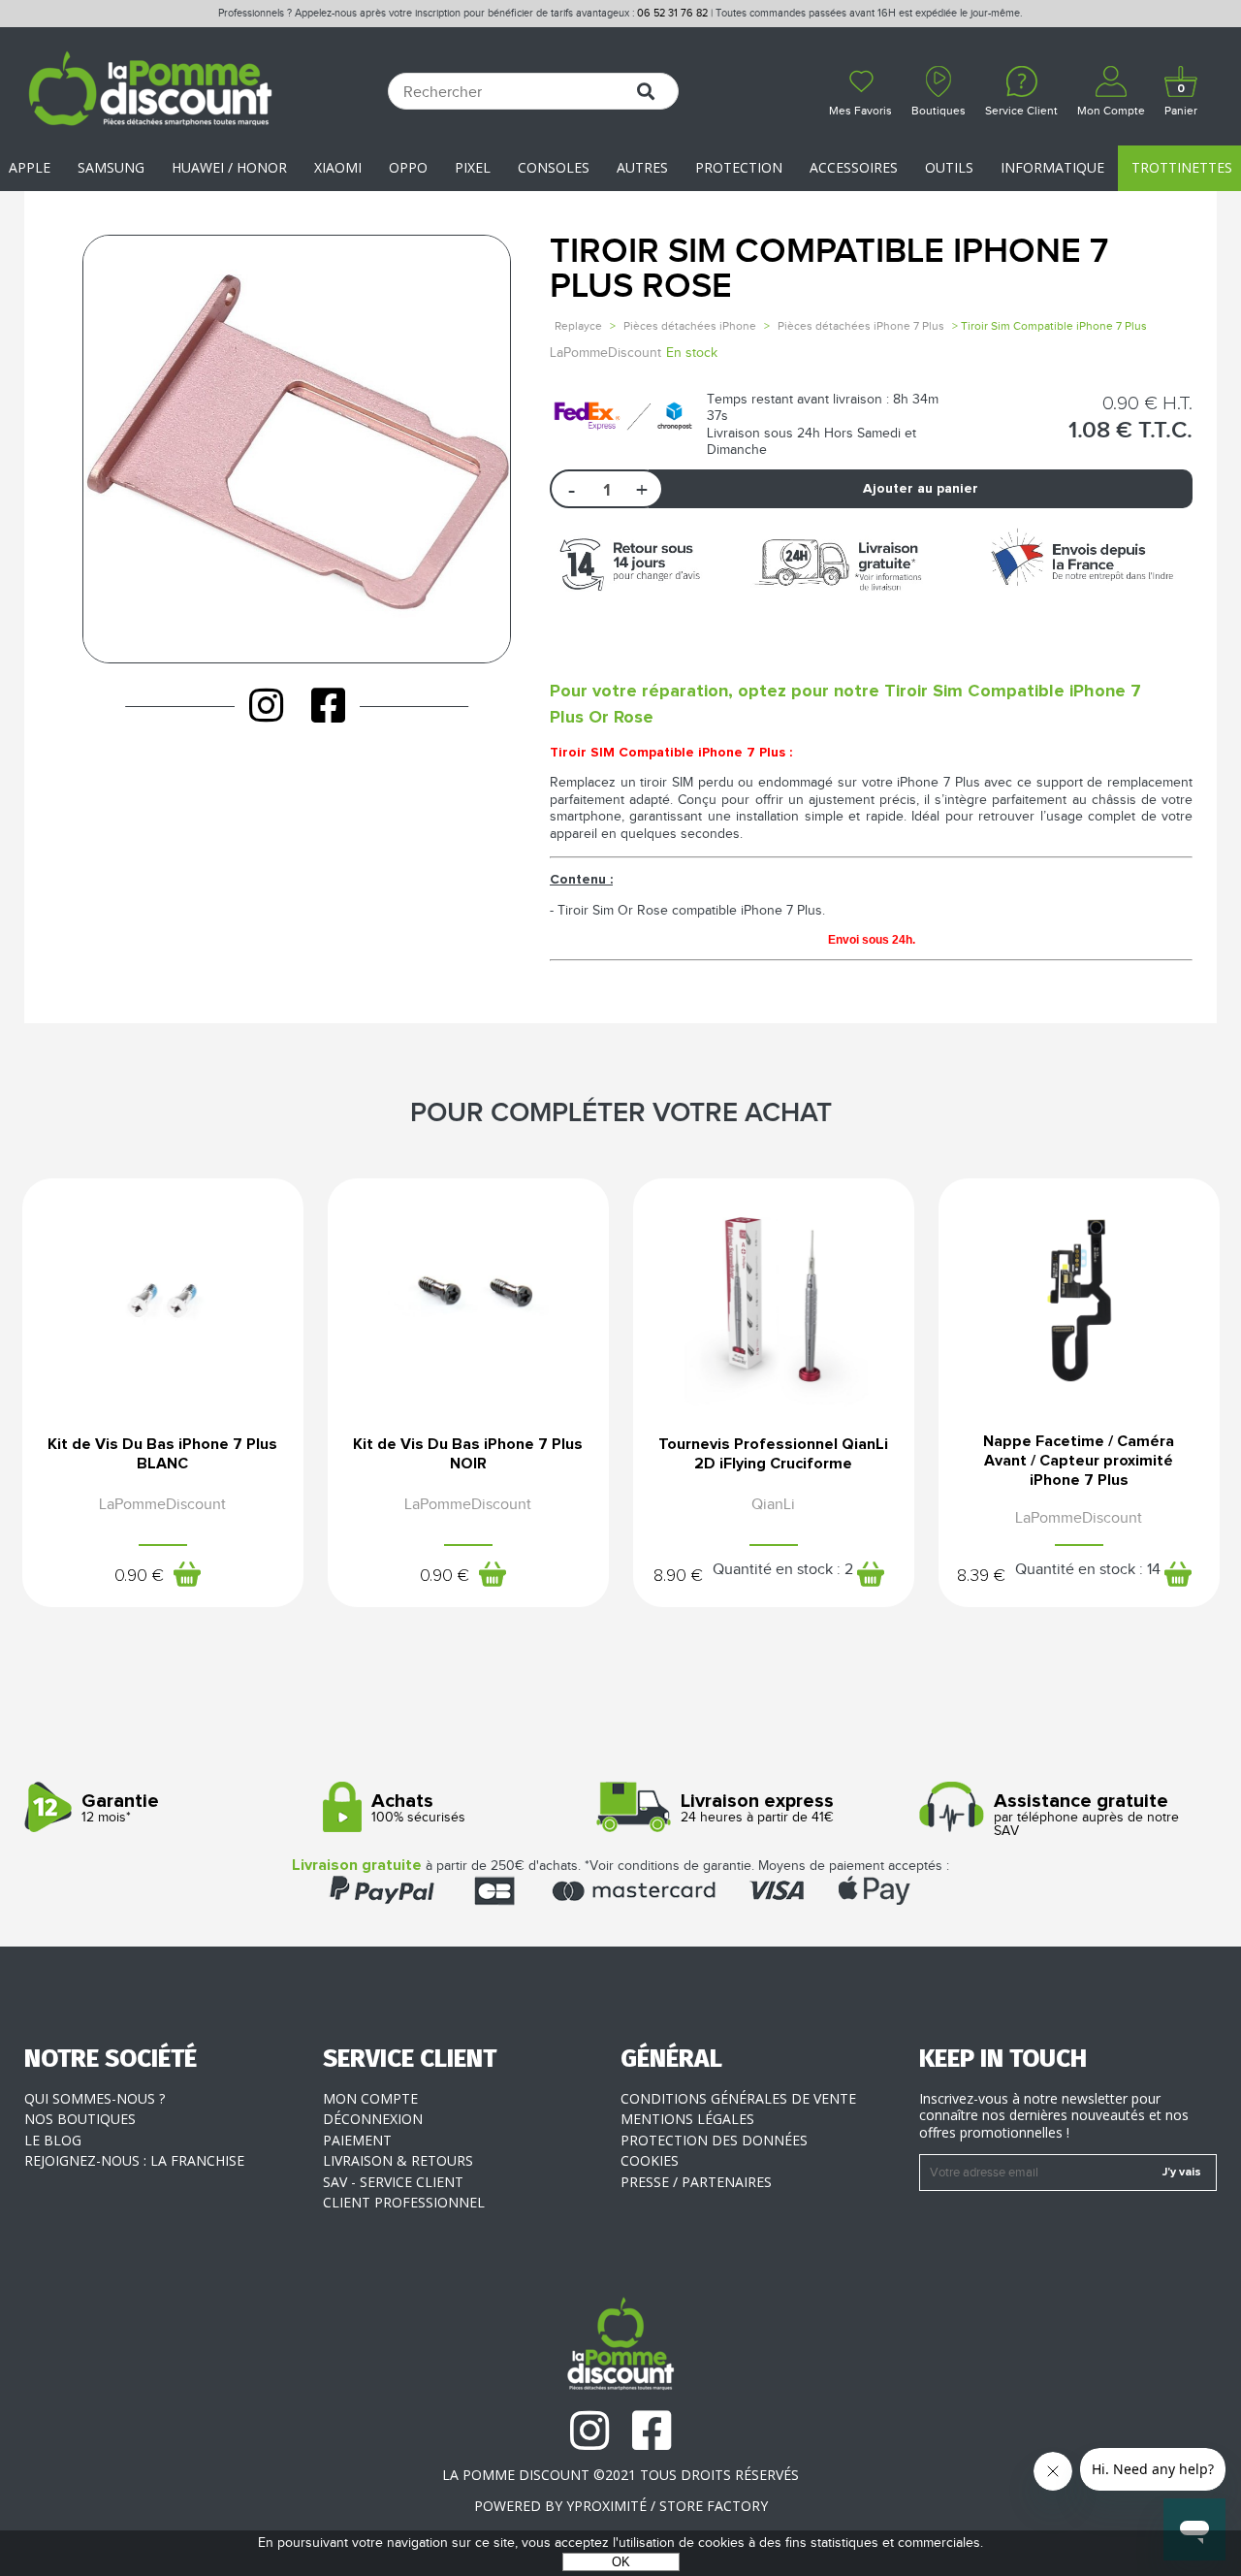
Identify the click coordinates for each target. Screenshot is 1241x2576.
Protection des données (714, 2140)
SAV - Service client (393, 2182)
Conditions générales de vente (738, 2098)
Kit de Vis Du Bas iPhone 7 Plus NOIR (468, 1454)
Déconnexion (373, 2119)
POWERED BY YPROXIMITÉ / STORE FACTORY (621, 2506)
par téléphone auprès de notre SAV (1086, 1815)
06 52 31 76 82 (672, 13)
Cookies (650, 2160)
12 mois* (120, 1808)
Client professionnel (404, 2202)
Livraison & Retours (398, 2160)
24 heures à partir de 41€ (757, 1808)
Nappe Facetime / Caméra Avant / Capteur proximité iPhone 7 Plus (1079, 1461)
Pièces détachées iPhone (690, 326)
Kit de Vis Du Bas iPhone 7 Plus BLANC (162, 1454)
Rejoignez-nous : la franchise (134, 2160)
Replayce (578, 326)
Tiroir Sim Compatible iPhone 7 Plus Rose (829, 269)
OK (621, 2562)
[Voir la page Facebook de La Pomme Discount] (328, 705)
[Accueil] (150, 91)
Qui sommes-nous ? (95, 2098)
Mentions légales (687, 2119)
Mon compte (370, 2098)
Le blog (53, 2140)
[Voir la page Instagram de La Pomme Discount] (266, 705)
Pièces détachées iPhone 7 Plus (861, 326)
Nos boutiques (80, 2119)
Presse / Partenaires (696, 2182)
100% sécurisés (418, 1808)
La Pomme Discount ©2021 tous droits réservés (620, 2475)
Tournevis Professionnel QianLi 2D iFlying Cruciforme (773, 1454)
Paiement (357, 2140)
